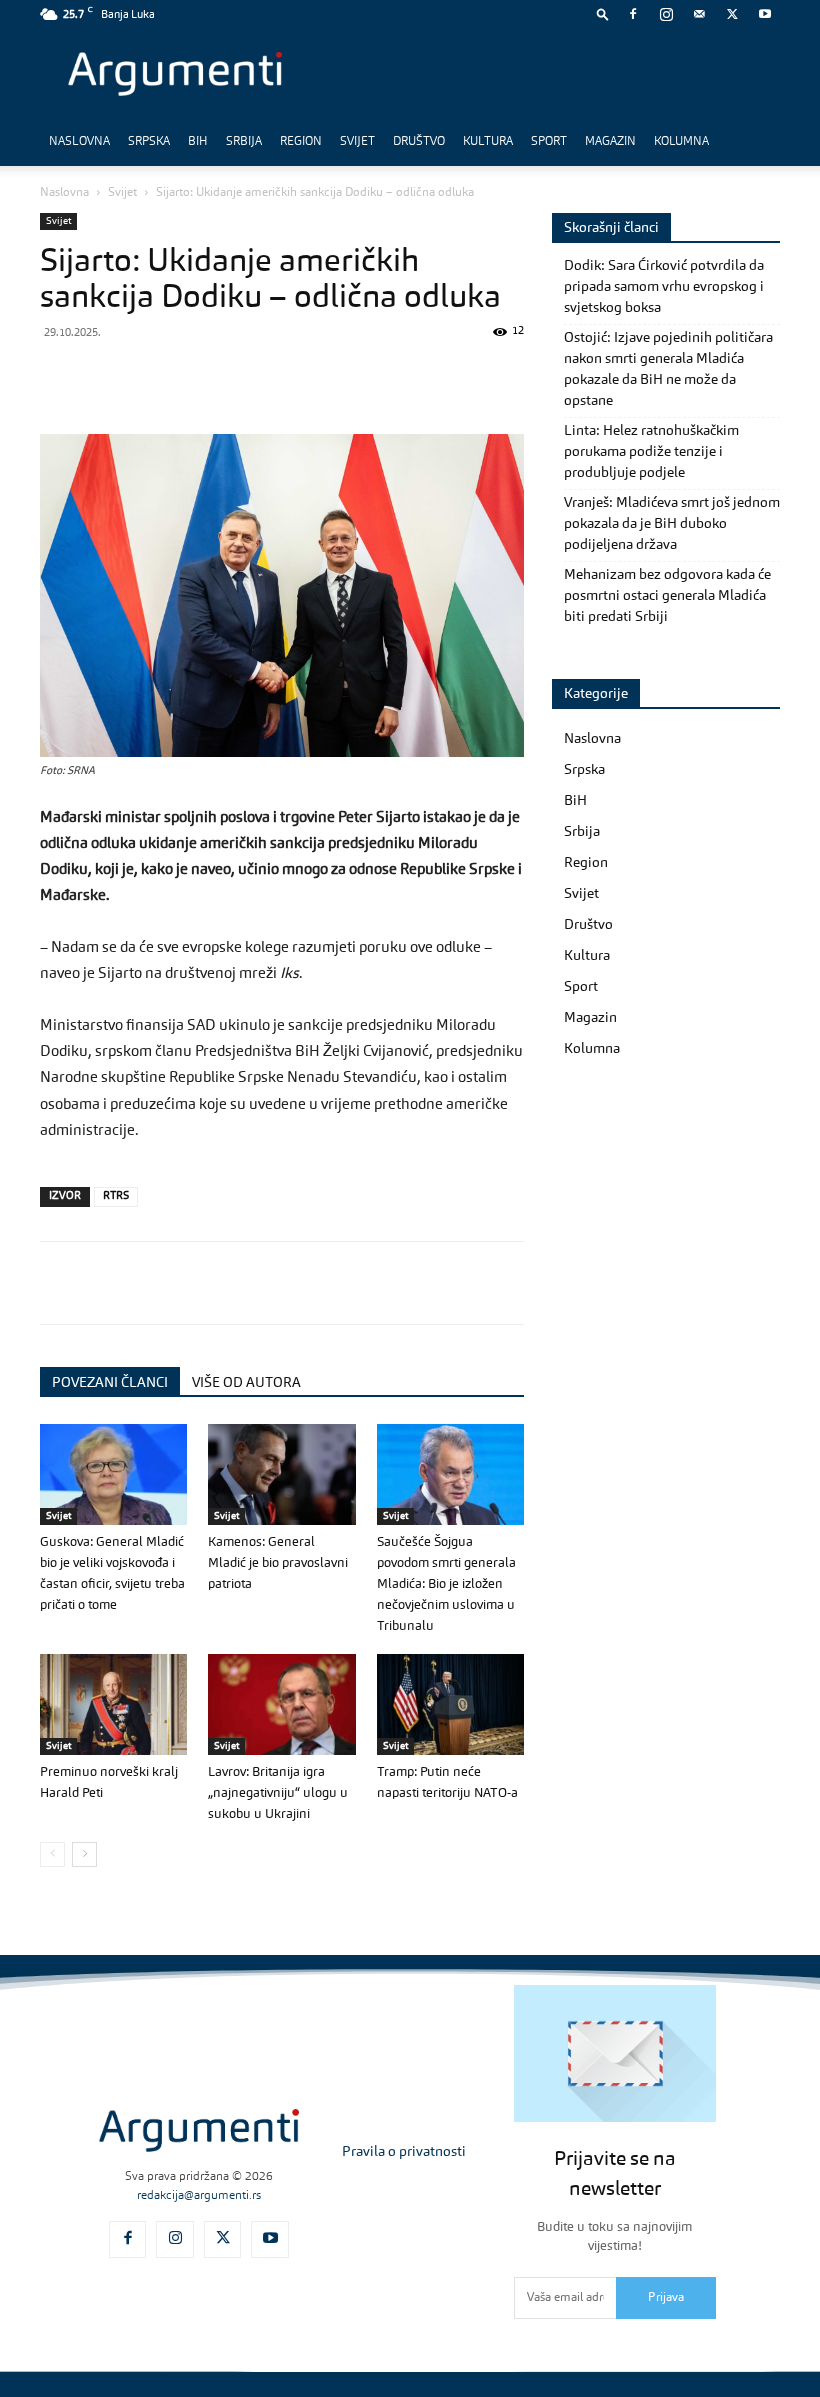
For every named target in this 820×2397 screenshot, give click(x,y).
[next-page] (84, 1854)
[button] (603, 13)
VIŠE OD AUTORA (246, 1383)
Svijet (357, 142)
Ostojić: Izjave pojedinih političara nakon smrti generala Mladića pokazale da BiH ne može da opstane (668, 369)
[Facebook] (633, 14)
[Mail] (699, 14)
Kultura (488, 142)
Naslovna (79, 142)
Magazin (610, 142)
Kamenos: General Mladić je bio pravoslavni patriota (278, 1563)
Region (301, 142)
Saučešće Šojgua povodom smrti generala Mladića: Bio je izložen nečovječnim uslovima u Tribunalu (446, 1584)
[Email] (290, 377)
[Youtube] (765, 14)
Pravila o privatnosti (404, 2152)
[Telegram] (198, 377)
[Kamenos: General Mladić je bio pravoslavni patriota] (281, 1474)
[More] (383, 377)
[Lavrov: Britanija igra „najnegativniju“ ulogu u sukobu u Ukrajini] (281, 1704)
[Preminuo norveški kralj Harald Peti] (113, 1704)
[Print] (336, 377)
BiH (198, 142)
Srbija (244, 142)
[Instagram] (666, 14)
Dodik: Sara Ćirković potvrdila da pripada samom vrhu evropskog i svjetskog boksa (664, 287)
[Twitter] (732, 14)
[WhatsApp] (152, 377)
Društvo (419, 142)
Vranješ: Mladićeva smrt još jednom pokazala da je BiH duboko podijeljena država (672, 524)
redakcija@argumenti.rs (199, 2196)
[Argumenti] (199, 2130)
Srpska (149, 142)
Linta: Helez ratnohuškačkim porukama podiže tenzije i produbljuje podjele (651, 452)
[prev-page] (52, 1854)
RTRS (116, 1196)
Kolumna (681, 142)
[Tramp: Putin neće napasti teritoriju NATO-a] (450, 1704)
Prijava (666, 2298)
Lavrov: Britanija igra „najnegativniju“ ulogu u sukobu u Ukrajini (278, 1793)
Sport (549, 142)
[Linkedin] (244, 377)
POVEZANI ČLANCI (110, 1383)
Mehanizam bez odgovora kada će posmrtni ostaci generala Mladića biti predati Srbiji (667, 596)
